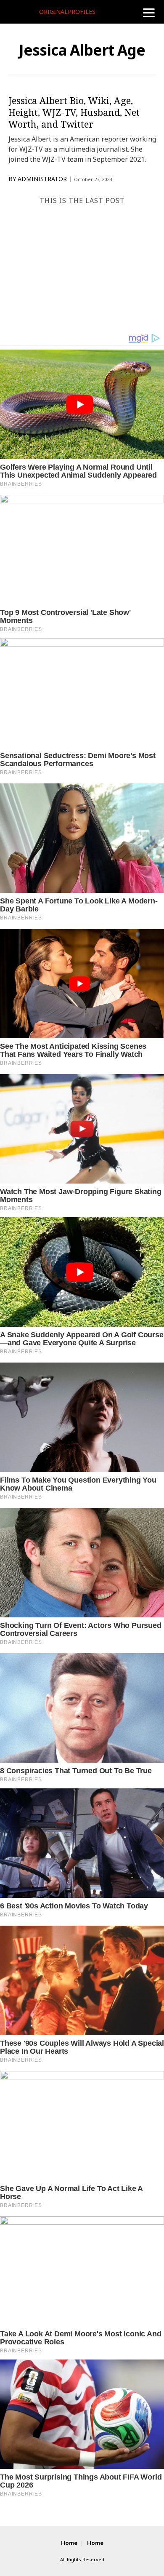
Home (69, 2543)
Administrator (42, 179)
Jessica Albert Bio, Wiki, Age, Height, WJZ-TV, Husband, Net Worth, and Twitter (74, 112)
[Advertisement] (82, 268)
